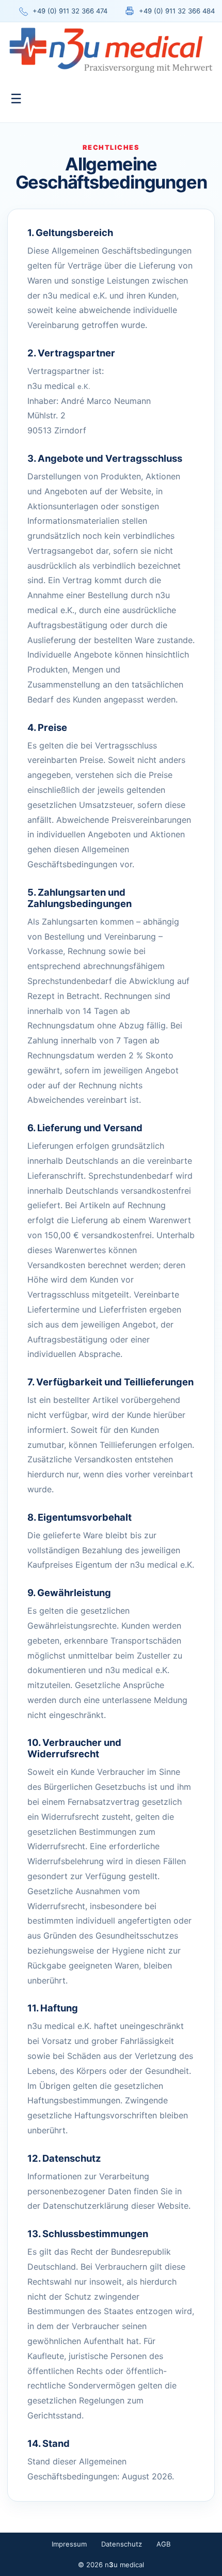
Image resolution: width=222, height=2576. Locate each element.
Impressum (69, 2544)
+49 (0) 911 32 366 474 (70, 11)
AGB (164, 2544)
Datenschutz (122, 2544)
